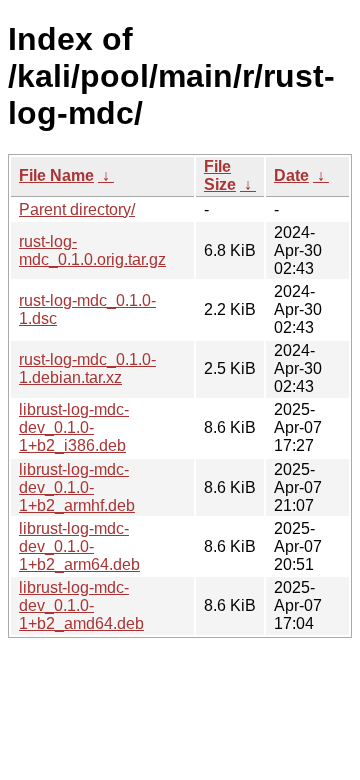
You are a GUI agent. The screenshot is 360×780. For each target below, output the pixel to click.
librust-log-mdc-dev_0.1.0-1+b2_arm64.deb (79, 546)
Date (291, 175)
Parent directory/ (77, 209)
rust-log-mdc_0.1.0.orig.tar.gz (92, 250)
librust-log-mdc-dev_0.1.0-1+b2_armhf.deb (77, 487)
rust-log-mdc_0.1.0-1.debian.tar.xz (87, 368)
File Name (56, 175)
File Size (220, 175)
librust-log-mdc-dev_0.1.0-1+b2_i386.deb (74, 427)
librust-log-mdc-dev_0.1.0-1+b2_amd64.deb (81, 605)
